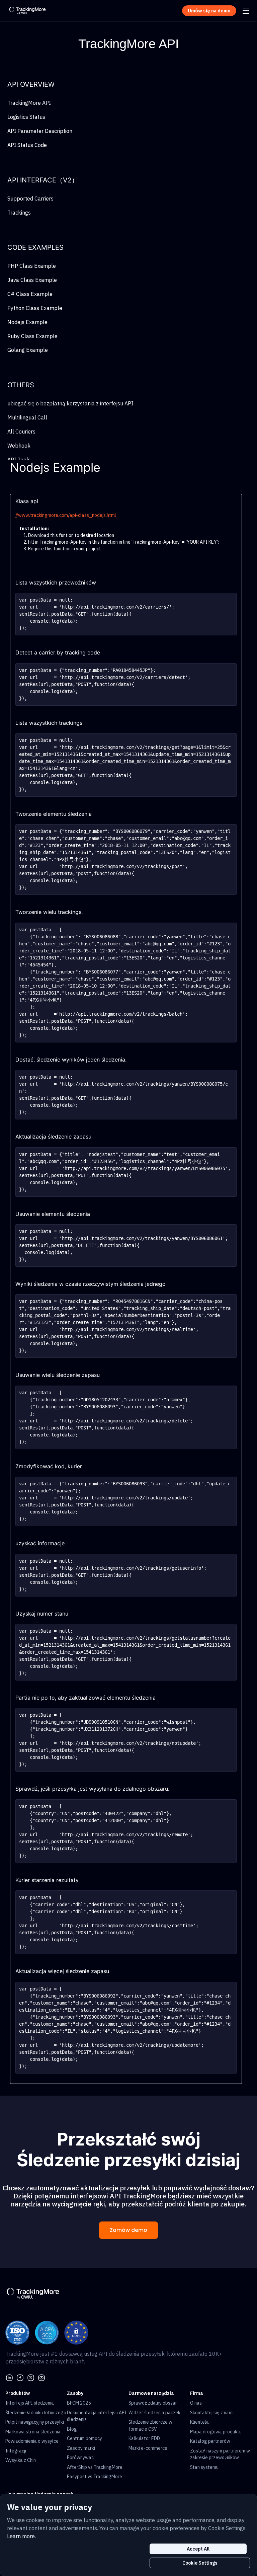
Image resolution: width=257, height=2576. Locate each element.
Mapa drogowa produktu (216, 2432)
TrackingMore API (29, 103)
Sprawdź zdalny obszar (153, 2403)
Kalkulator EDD (144, 2438)
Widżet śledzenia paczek (154, 2413)
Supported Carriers (30, 199)
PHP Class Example (32, 266)
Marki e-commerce (148, 2448)
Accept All (198, 2549)
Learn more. (21, 2536)
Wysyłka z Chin (21, 2460)
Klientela (199, 2422)
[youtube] (41, 2377)
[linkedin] (9, 2377)
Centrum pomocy (84, 2438)
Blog (72, 2429)
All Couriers (21, 432)
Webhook (19, 446)
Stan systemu (204, 2467)
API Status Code (27, 145)
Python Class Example (35, 308)
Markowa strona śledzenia (33, 2432)
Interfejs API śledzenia (30, 2403)
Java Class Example (32, 280)
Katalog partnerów (210, 2441)
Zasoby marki (81, 2448)
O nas (196, 2403)
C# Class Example (30, 294)
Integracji (16, 2451)
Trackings (19, 213)
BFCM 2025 (79, 2403)
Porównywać (80, 2457)
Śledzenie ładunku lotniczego (36, 2413)
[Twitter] (31, 2377)
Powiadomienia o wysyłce (32, 2441)
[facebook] (20, 2377)
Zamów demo (128, 2230)
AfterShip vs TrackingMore (95, 2467)
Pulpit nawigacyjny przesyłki (35, 2422)
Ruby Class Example (32, 336)
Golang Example (28, 350)
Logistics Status (26, 117)
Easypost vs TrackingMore (95, 2477)
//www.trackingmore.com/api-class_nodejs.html (66, 515)
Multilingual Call (27, 417)
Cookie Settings (200, 2563)
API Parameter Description (40, 131)
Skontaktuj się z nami (212, 2413)
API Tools (19, 460)
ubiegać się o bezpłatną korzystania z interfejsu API (70, 403)
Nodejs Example (27, 322)
